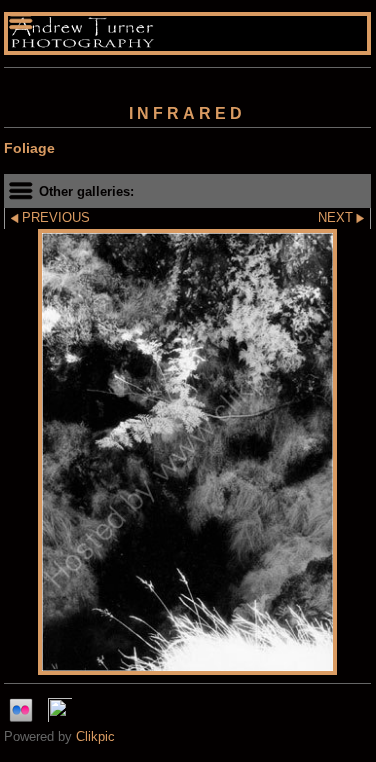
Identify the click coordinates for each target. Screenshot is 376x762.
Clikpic (95, 736)
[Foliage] (187, 452)
